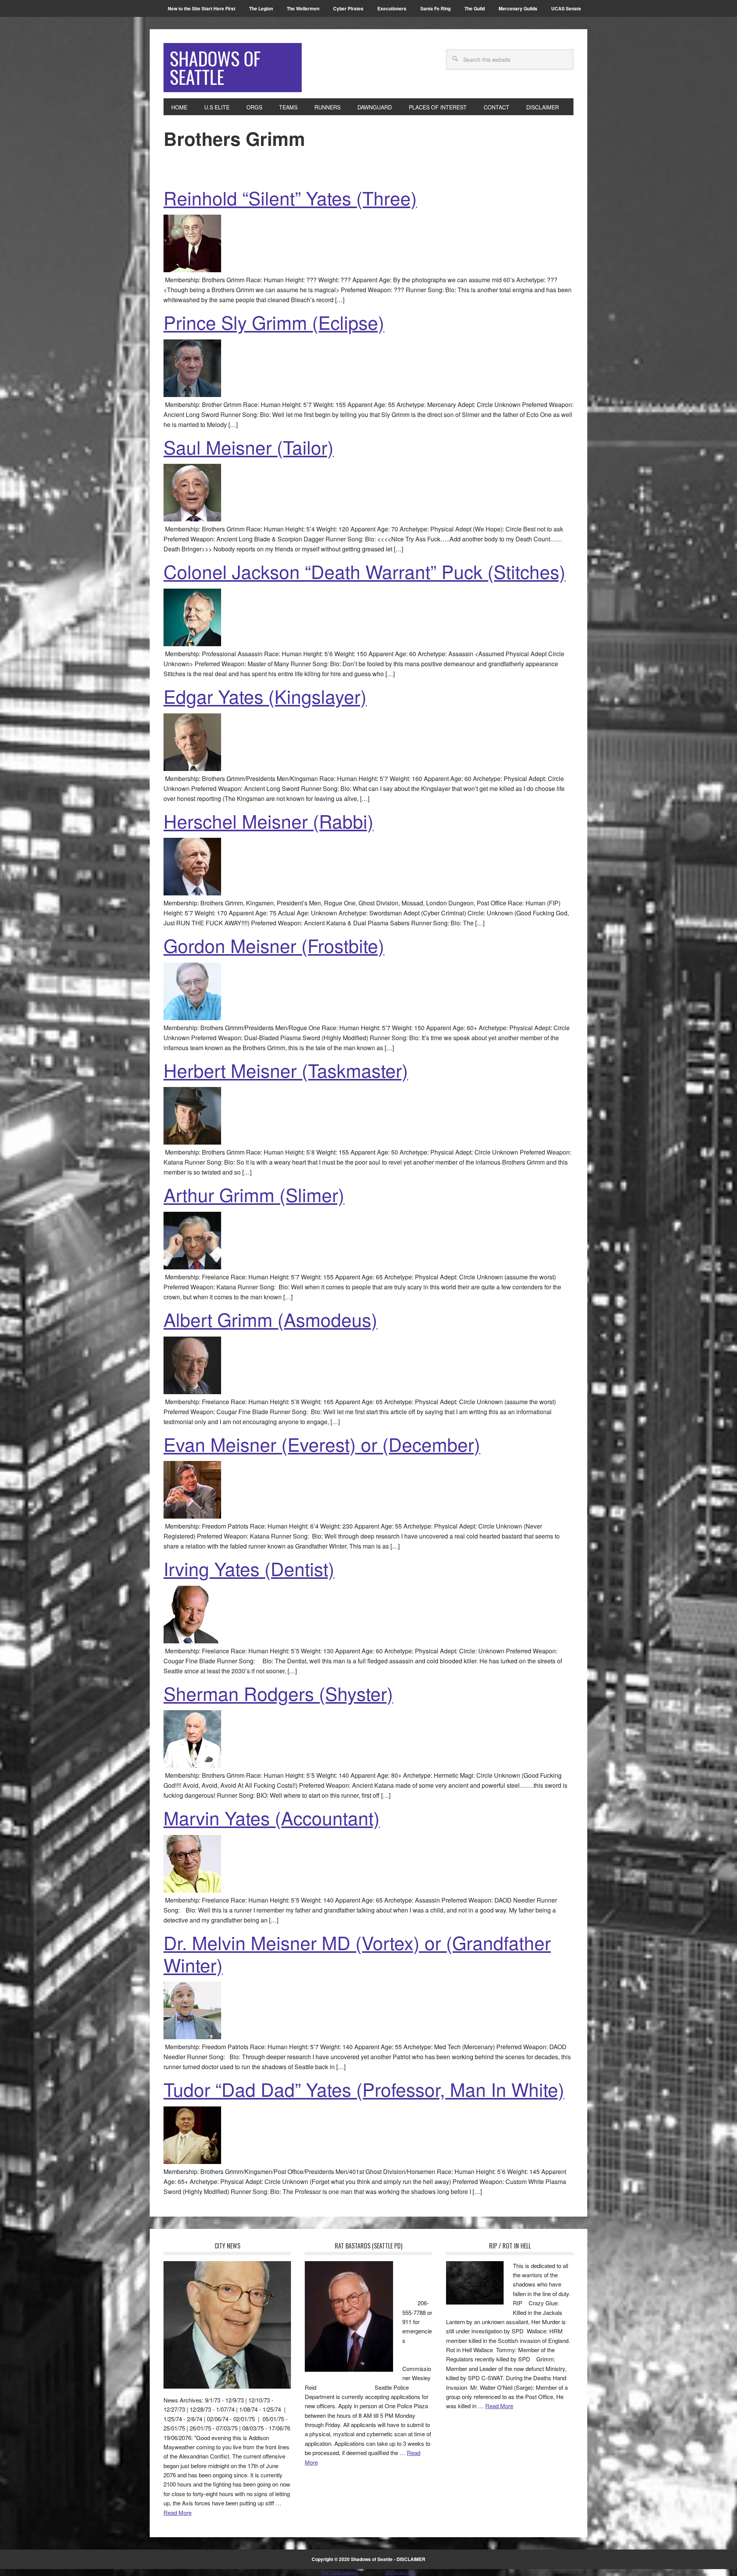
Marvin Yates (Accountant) (272, 1817)
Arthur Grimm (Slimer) (254, 1194)
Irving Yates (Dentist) (249, 1568)
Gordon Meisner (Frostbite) (274, 945)
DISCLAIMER (411, 2559)
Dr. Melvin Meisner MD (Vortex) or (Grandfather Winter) (357, 1953)
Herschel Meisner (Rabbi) (269, 821)
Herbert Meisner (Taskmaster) (286, 1070)
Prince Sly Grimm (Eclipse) (274, 322)
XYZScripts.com (401, 2572)
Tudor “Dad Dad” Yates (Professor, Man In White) (364, 2089)
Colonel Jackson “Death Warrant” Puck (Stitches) (364, 571)
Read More (178, 2512)
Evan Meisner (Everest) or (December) (322, 1444)
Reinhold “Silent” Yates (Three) (290, 198)
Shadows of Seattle (215, 67)
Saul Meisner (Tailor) (249, 447)
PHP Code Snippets (340, 2572)
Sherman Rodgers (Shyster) (278, 1693)
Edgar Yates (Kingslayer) (265, 696)
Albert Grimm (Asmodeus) (270, 1319)
